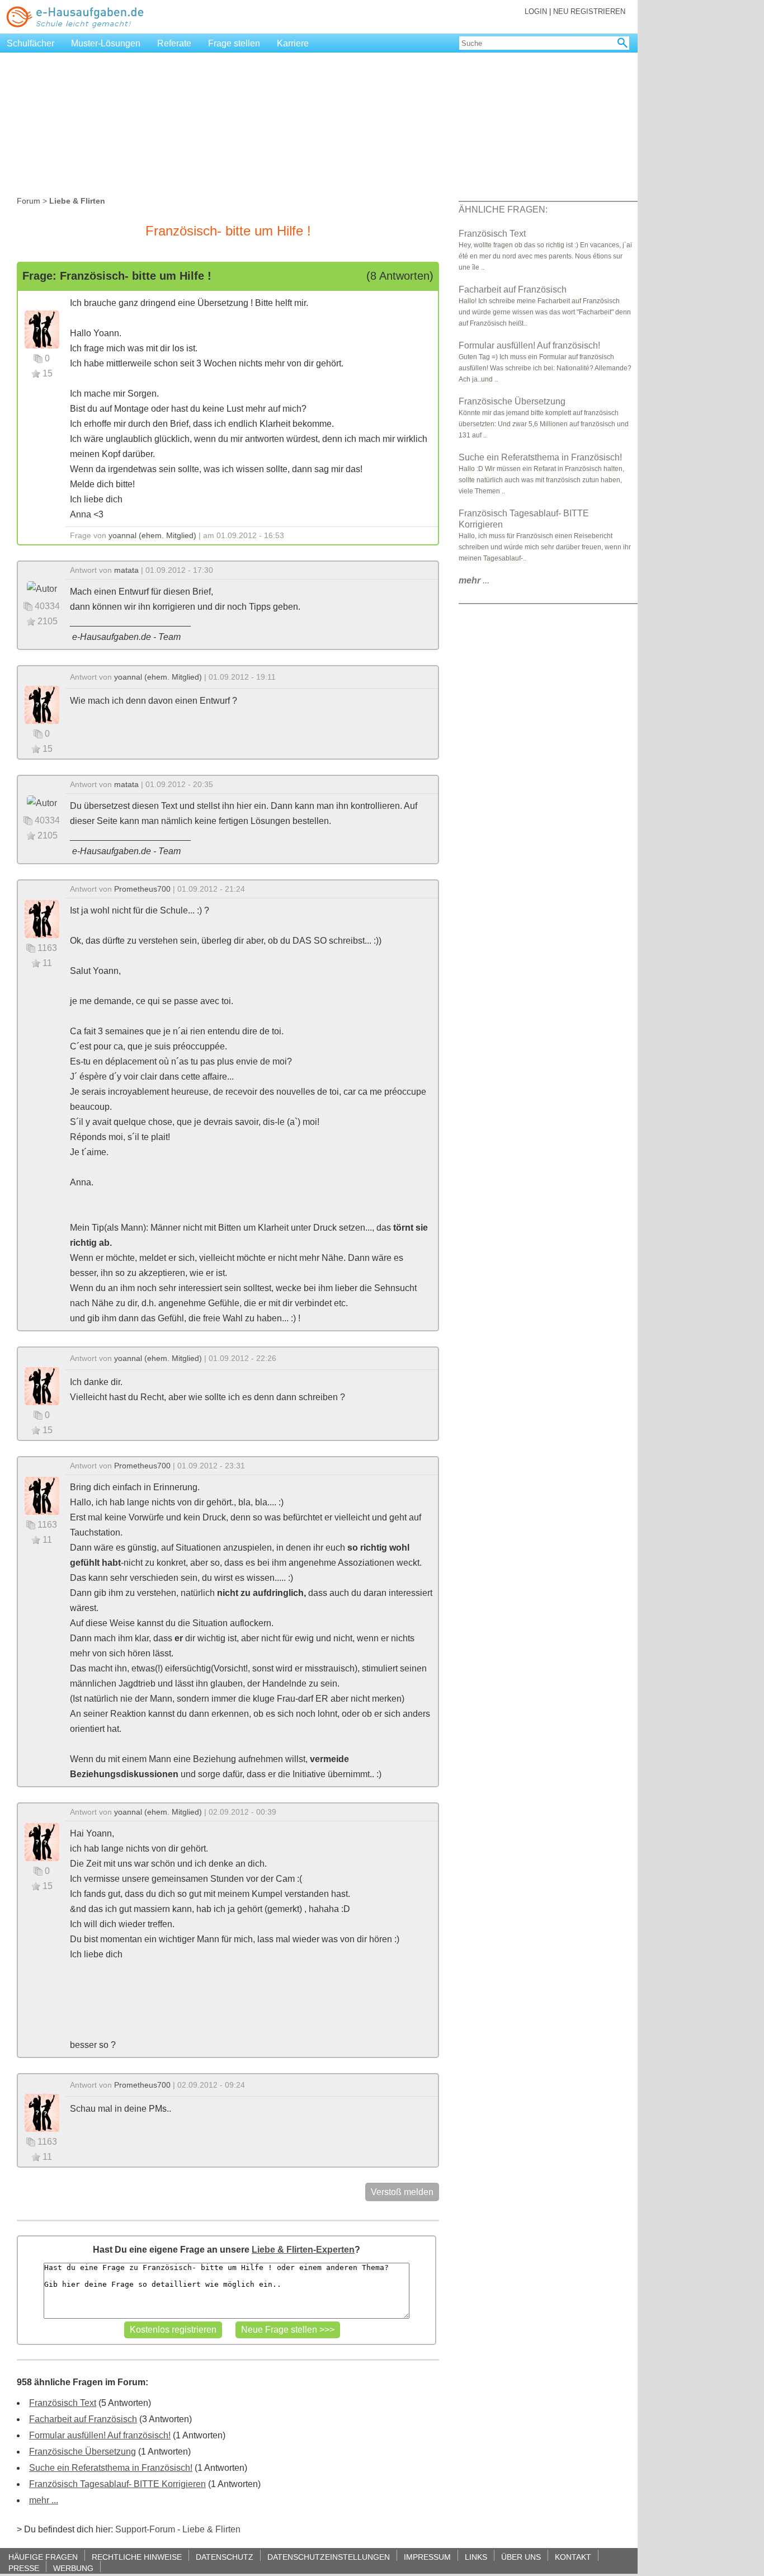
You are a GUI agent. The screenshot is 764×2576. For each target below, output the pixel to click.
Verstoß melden (402, 2192)
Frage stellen (234, 43)
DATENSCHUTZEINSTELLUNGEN (329, 2557)
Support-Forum (145, 2529)
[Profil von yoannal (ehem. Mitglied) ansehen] (42, 329)
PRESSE (24, 2568)
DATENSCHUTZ (225, 2557)
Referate (174, 43)
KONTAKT (573, 2557)
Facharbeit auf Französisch (83, 2419)
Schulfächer (30, 43)
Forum (29, 201)
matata (126, 570)
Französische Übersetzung (82, 2452)
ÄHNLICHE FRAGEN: (503, 209)
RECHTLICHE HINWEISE (137, 2557)
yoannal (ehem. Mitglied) (152, 535)
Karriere (293, 43)
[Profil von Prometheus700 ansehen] (42, 918)
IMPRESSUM (427, 2557)
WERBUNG (73, 2568)
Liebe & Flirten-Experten (303, 2250)
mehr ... (44, 2500)
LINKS (476, 2557)
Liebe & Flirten (211, 2529)
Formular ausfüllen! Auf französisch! (100, 2435)
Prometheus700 (142, 889)
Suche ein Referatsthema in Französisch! (111, 2468)
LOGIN (536, 11)
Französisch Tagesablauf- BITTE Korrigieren (117, 2484)
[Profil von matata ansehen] (42, 588)
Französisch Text (63, 2403)
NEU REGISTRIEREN (589, 11)
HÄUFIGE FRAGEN (43, 2557)
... (474, 580)
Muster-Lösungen (106, 43)
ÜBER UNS (521, 2557)
